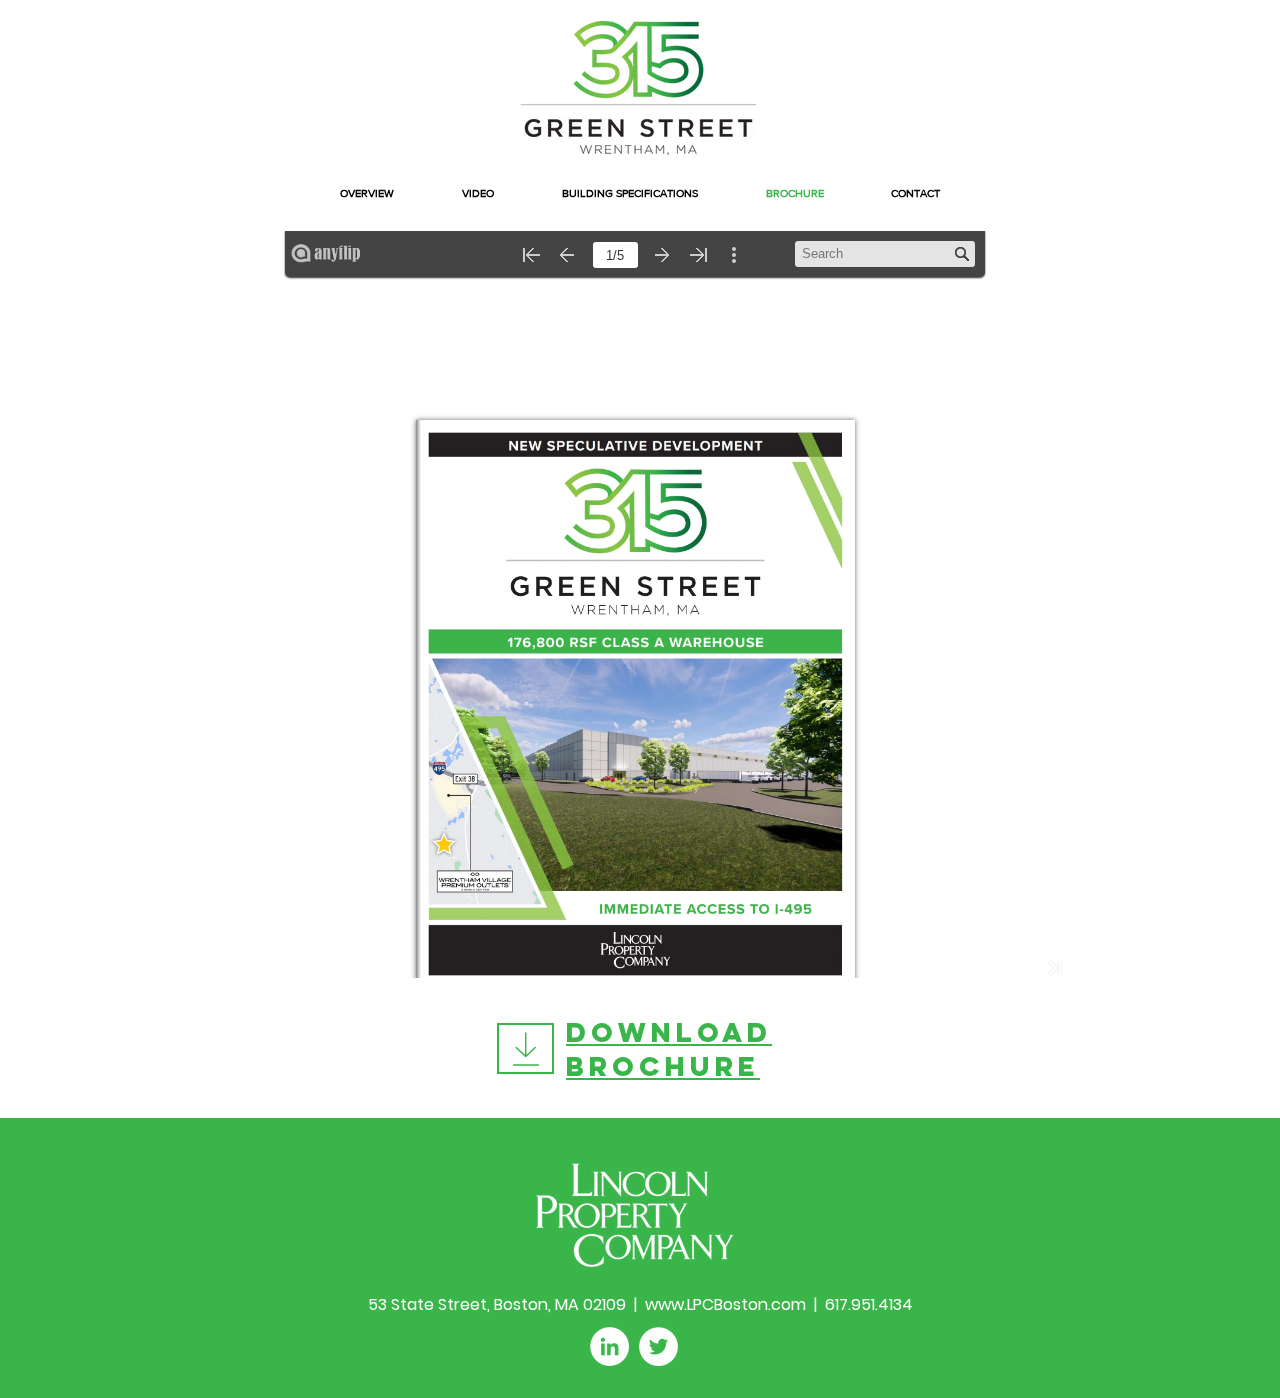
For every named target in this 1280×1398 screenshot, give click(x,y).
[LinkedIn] (609, 1346)
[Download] (525, 1048)
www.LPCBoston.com (725, 1304)
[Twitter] (658, 1346)
